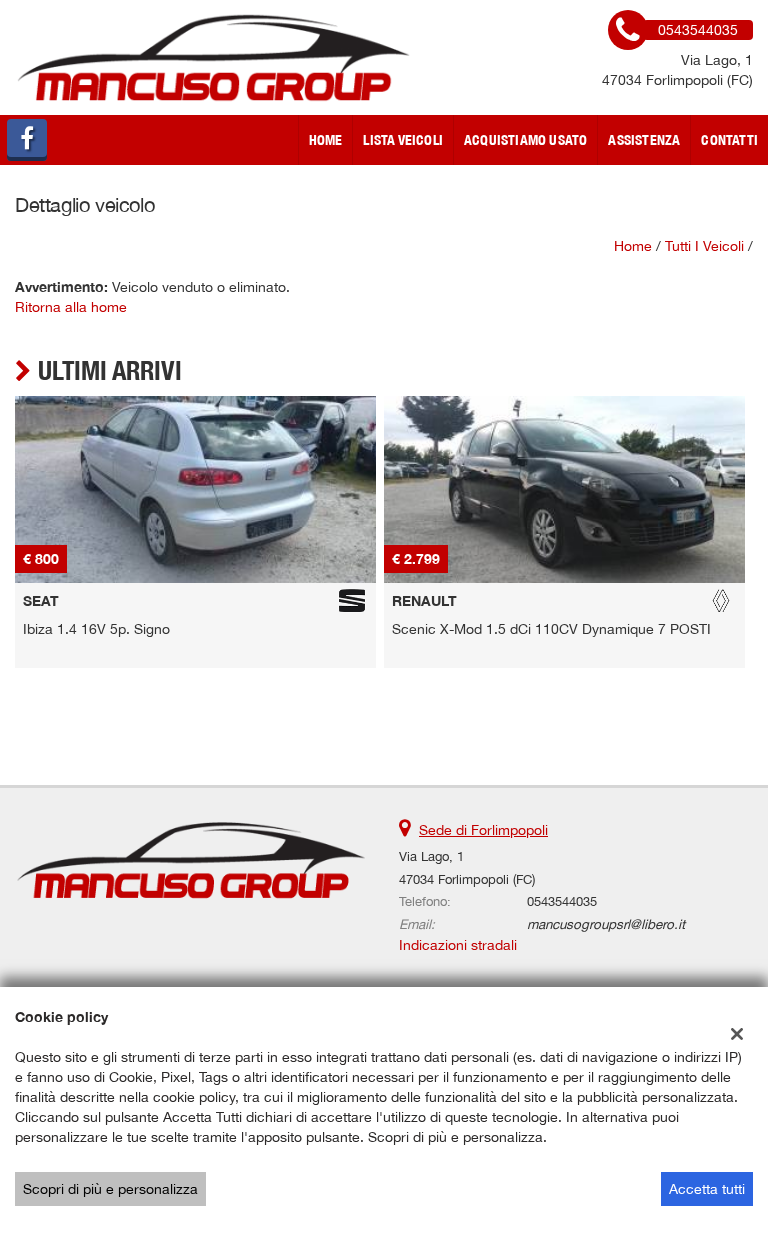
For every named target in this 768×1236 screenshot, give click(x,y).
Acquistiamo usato (525, 140)
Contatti (729, 140)
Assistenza (644, 140)
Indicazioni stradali (458, 945)
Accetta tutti (707, 1189)
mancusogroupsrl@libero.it (606, 924)
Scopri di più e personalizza (110, 1189)
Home (326, 140)
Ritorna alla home (71, 307)
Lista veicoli (403, 140)
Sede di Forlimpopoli (483, 830)
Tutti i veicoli (704, 246)
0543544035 (562, 901)
